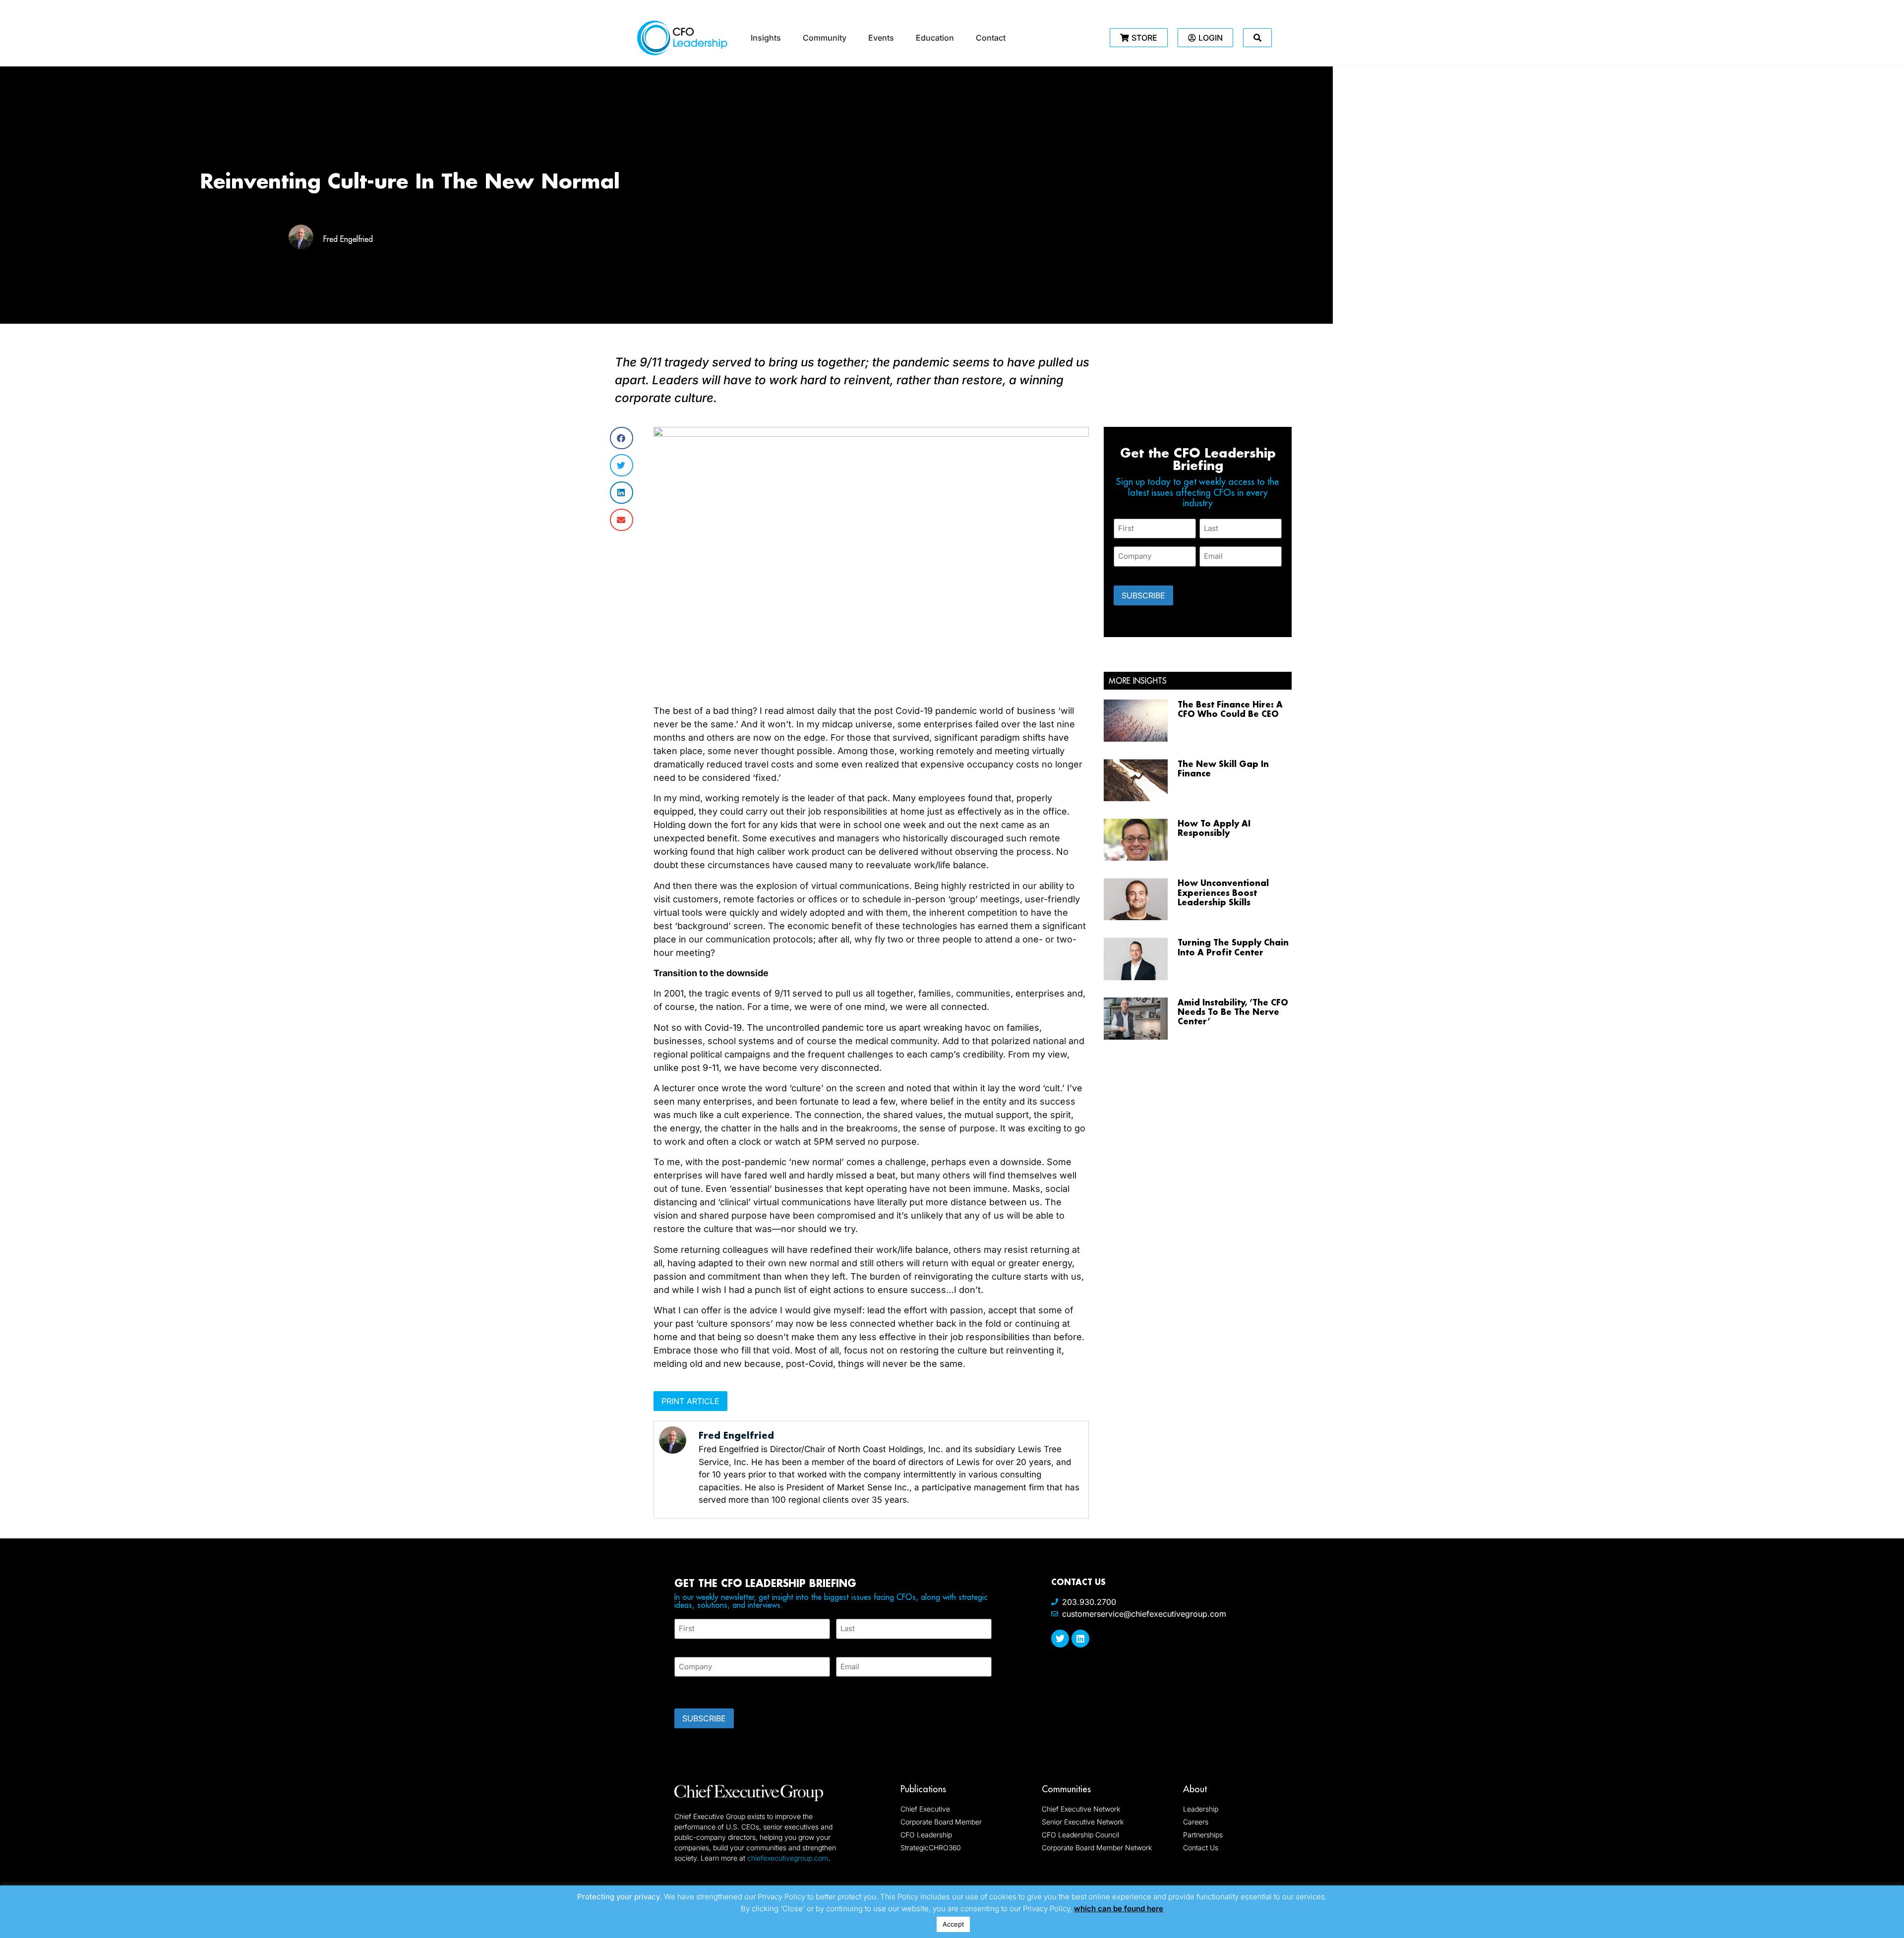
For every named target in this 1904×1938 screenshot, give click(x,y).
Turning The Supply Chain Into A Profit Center (1233, 947)
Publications (923, 1789)
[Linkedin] (1080, 1639)
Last (843, 1645)
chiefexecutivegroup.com (788, 1858)
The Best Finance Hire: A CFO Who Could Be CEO (1230, 709)
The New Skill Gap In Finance (1223, 768)
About (1195, 1789)
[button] (622, 438)
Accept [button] (953, 1924)
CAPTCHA (694, 1690)
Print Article (690, 1401)
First (682, 1645)
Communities (1066, 1789)
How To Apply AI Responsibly (1214, 828)
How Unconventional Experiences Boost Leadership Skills (1223, 892)
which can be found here (1119, 1909)
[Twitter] (1060, 1639)
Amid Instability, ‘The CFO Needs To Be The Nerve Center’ (1233, 1012)
